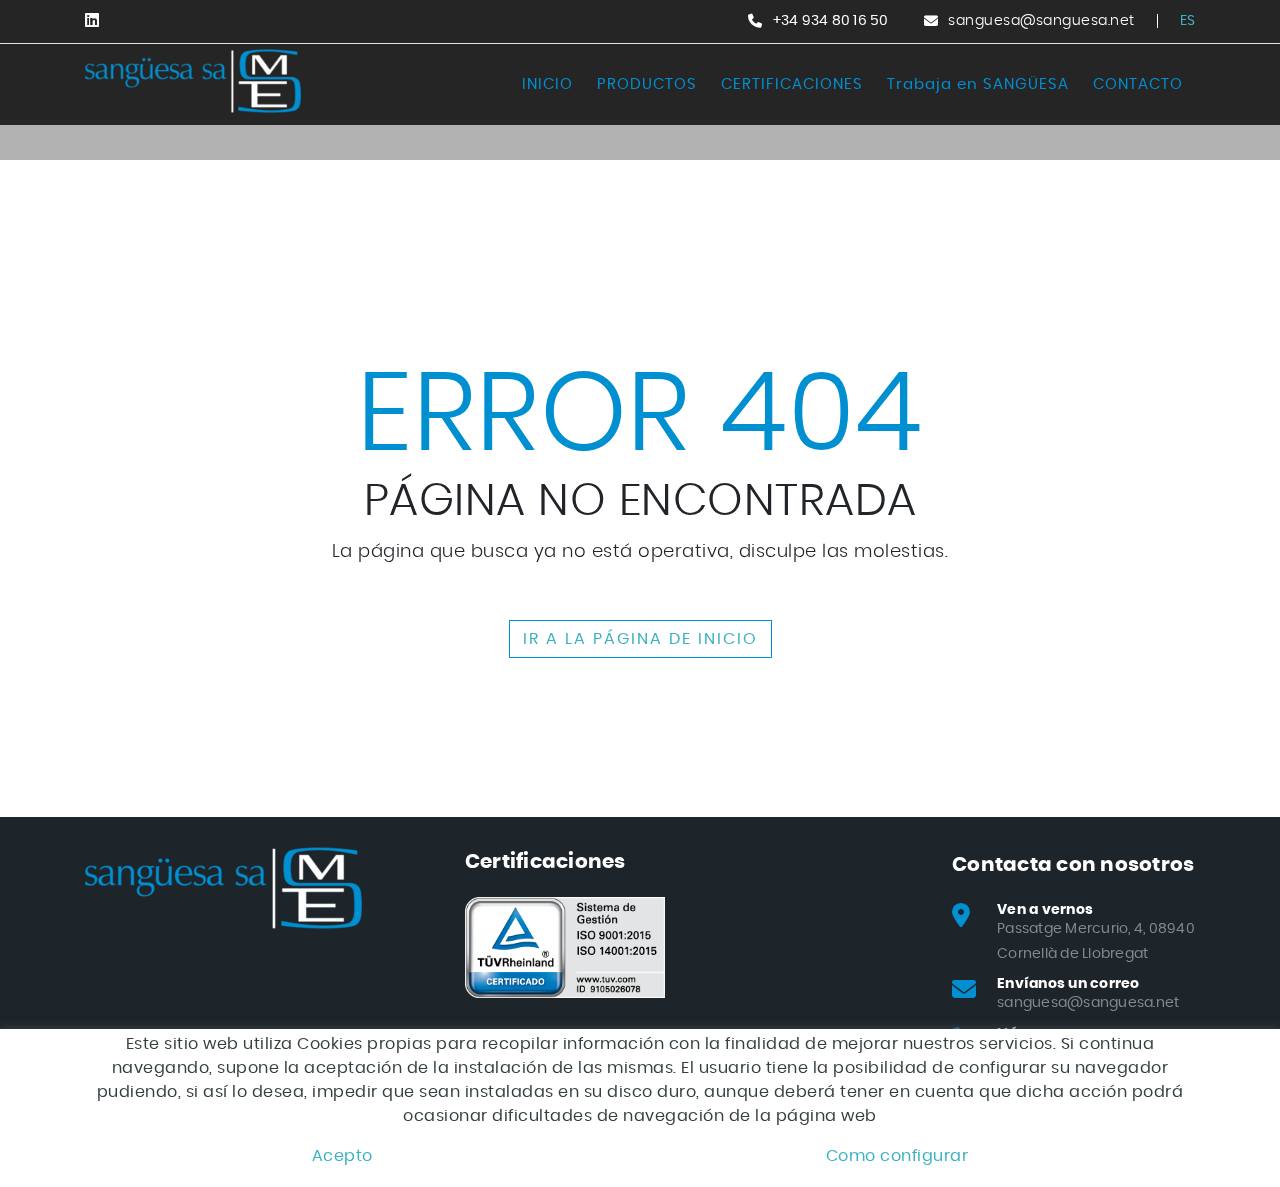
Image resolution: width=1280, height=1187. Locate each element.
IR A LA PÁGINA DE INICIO (640, 639)
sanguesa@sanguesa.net (1041, 21)
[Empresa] (193, 81)
